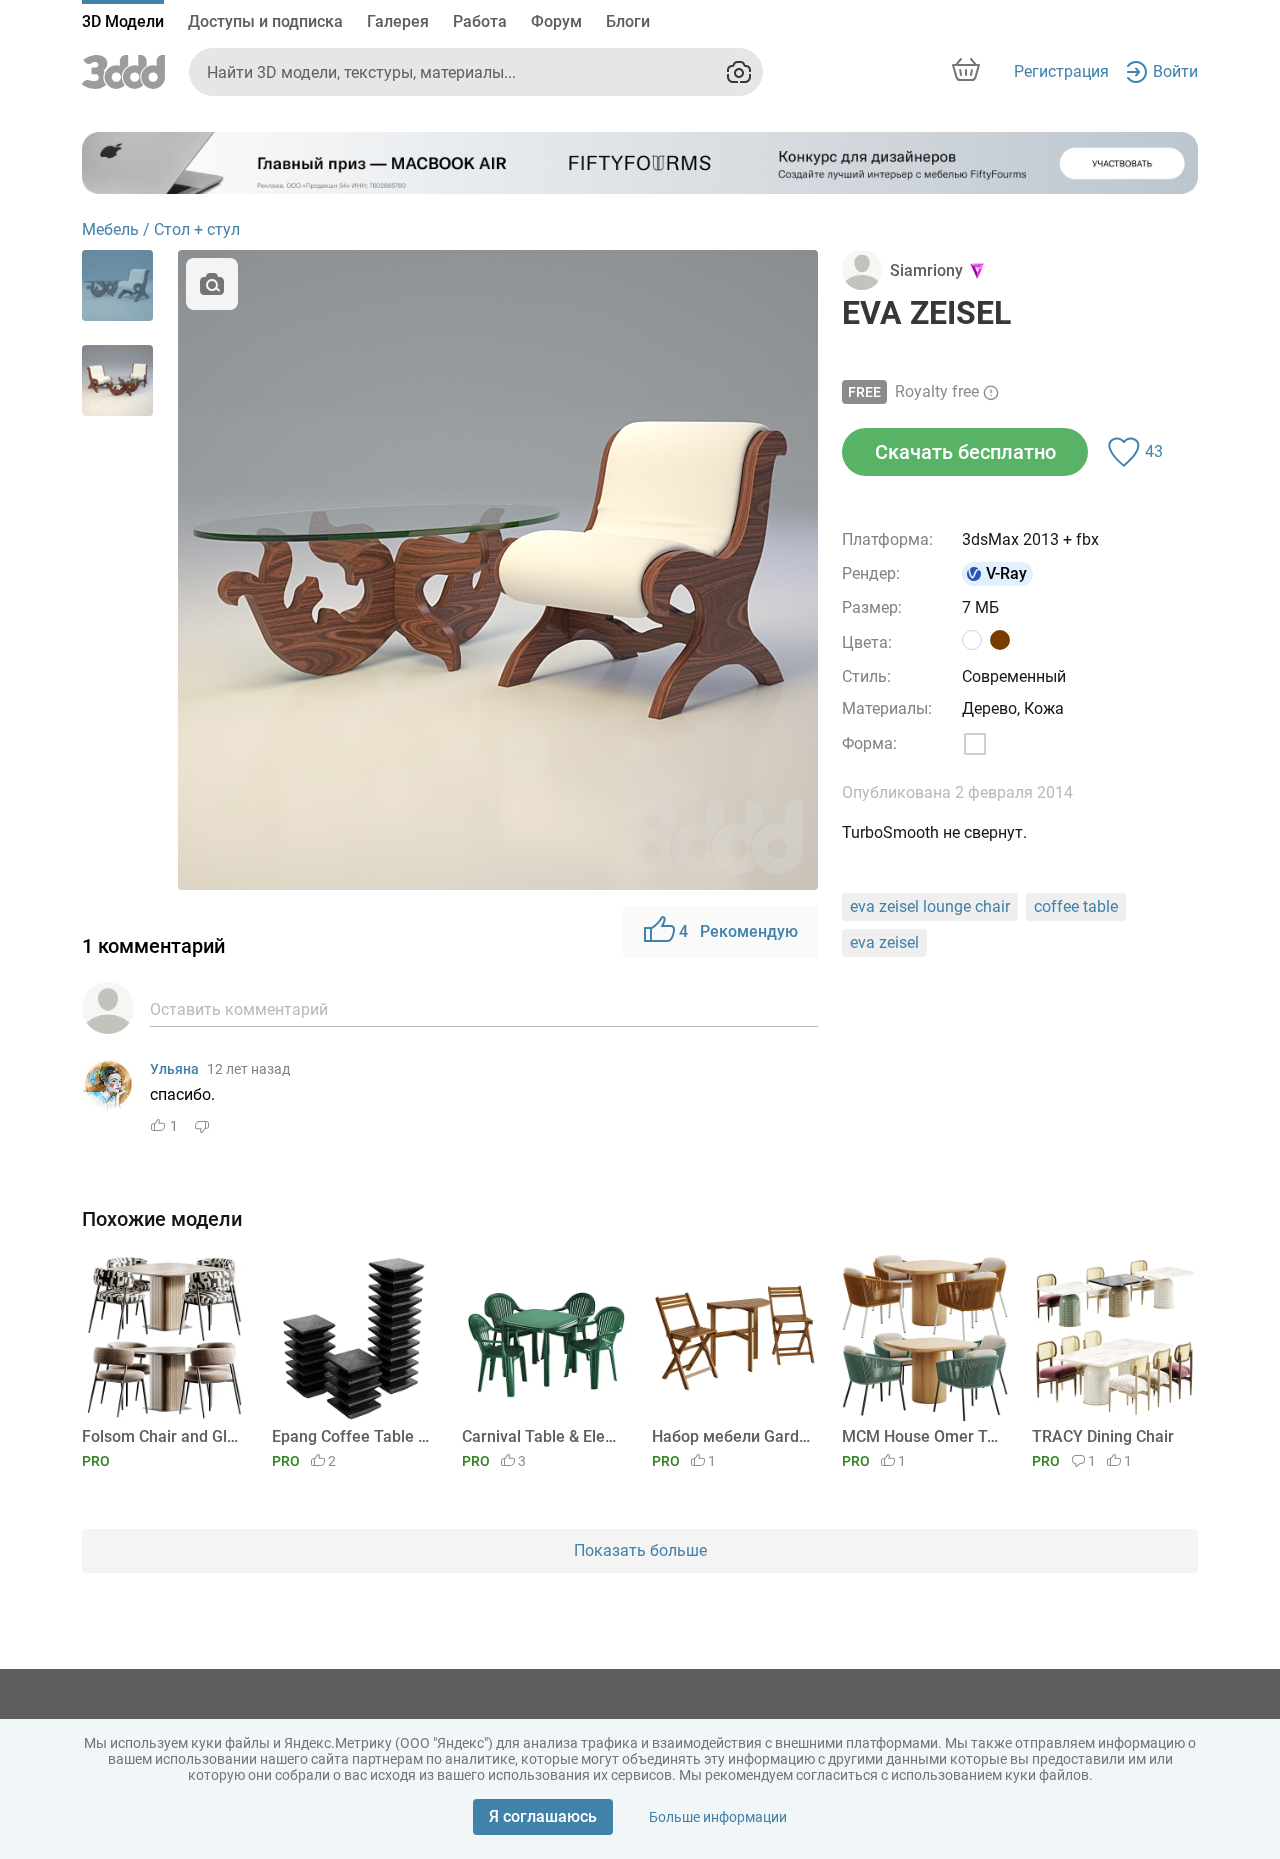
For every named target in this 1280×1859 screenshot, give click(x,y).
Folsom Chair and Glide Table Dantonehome (161, 1436)
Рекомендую (738, 931)
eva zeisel (884, 942)
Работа (480, 21)
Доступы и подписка (265, 21)
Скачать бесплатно (965, 452)
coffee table (1076, 906)
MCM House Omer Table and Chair (921, 1436)
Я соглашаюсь (543, 1816)
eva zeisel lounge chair (930, 906)
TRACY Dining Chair (1103, 1436)
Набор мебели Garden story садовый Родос (731, 1436)
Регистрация (1061, 71)
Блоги (628, 21)
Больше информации (718, 1817)
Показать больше (640, 1550)
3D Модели (123, 21)
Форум (556, 21)
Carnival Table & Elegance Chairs (541, 1436)
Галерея (398, 21)
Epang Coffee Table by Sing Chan (351, 1436)
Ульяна (174, 1069)
